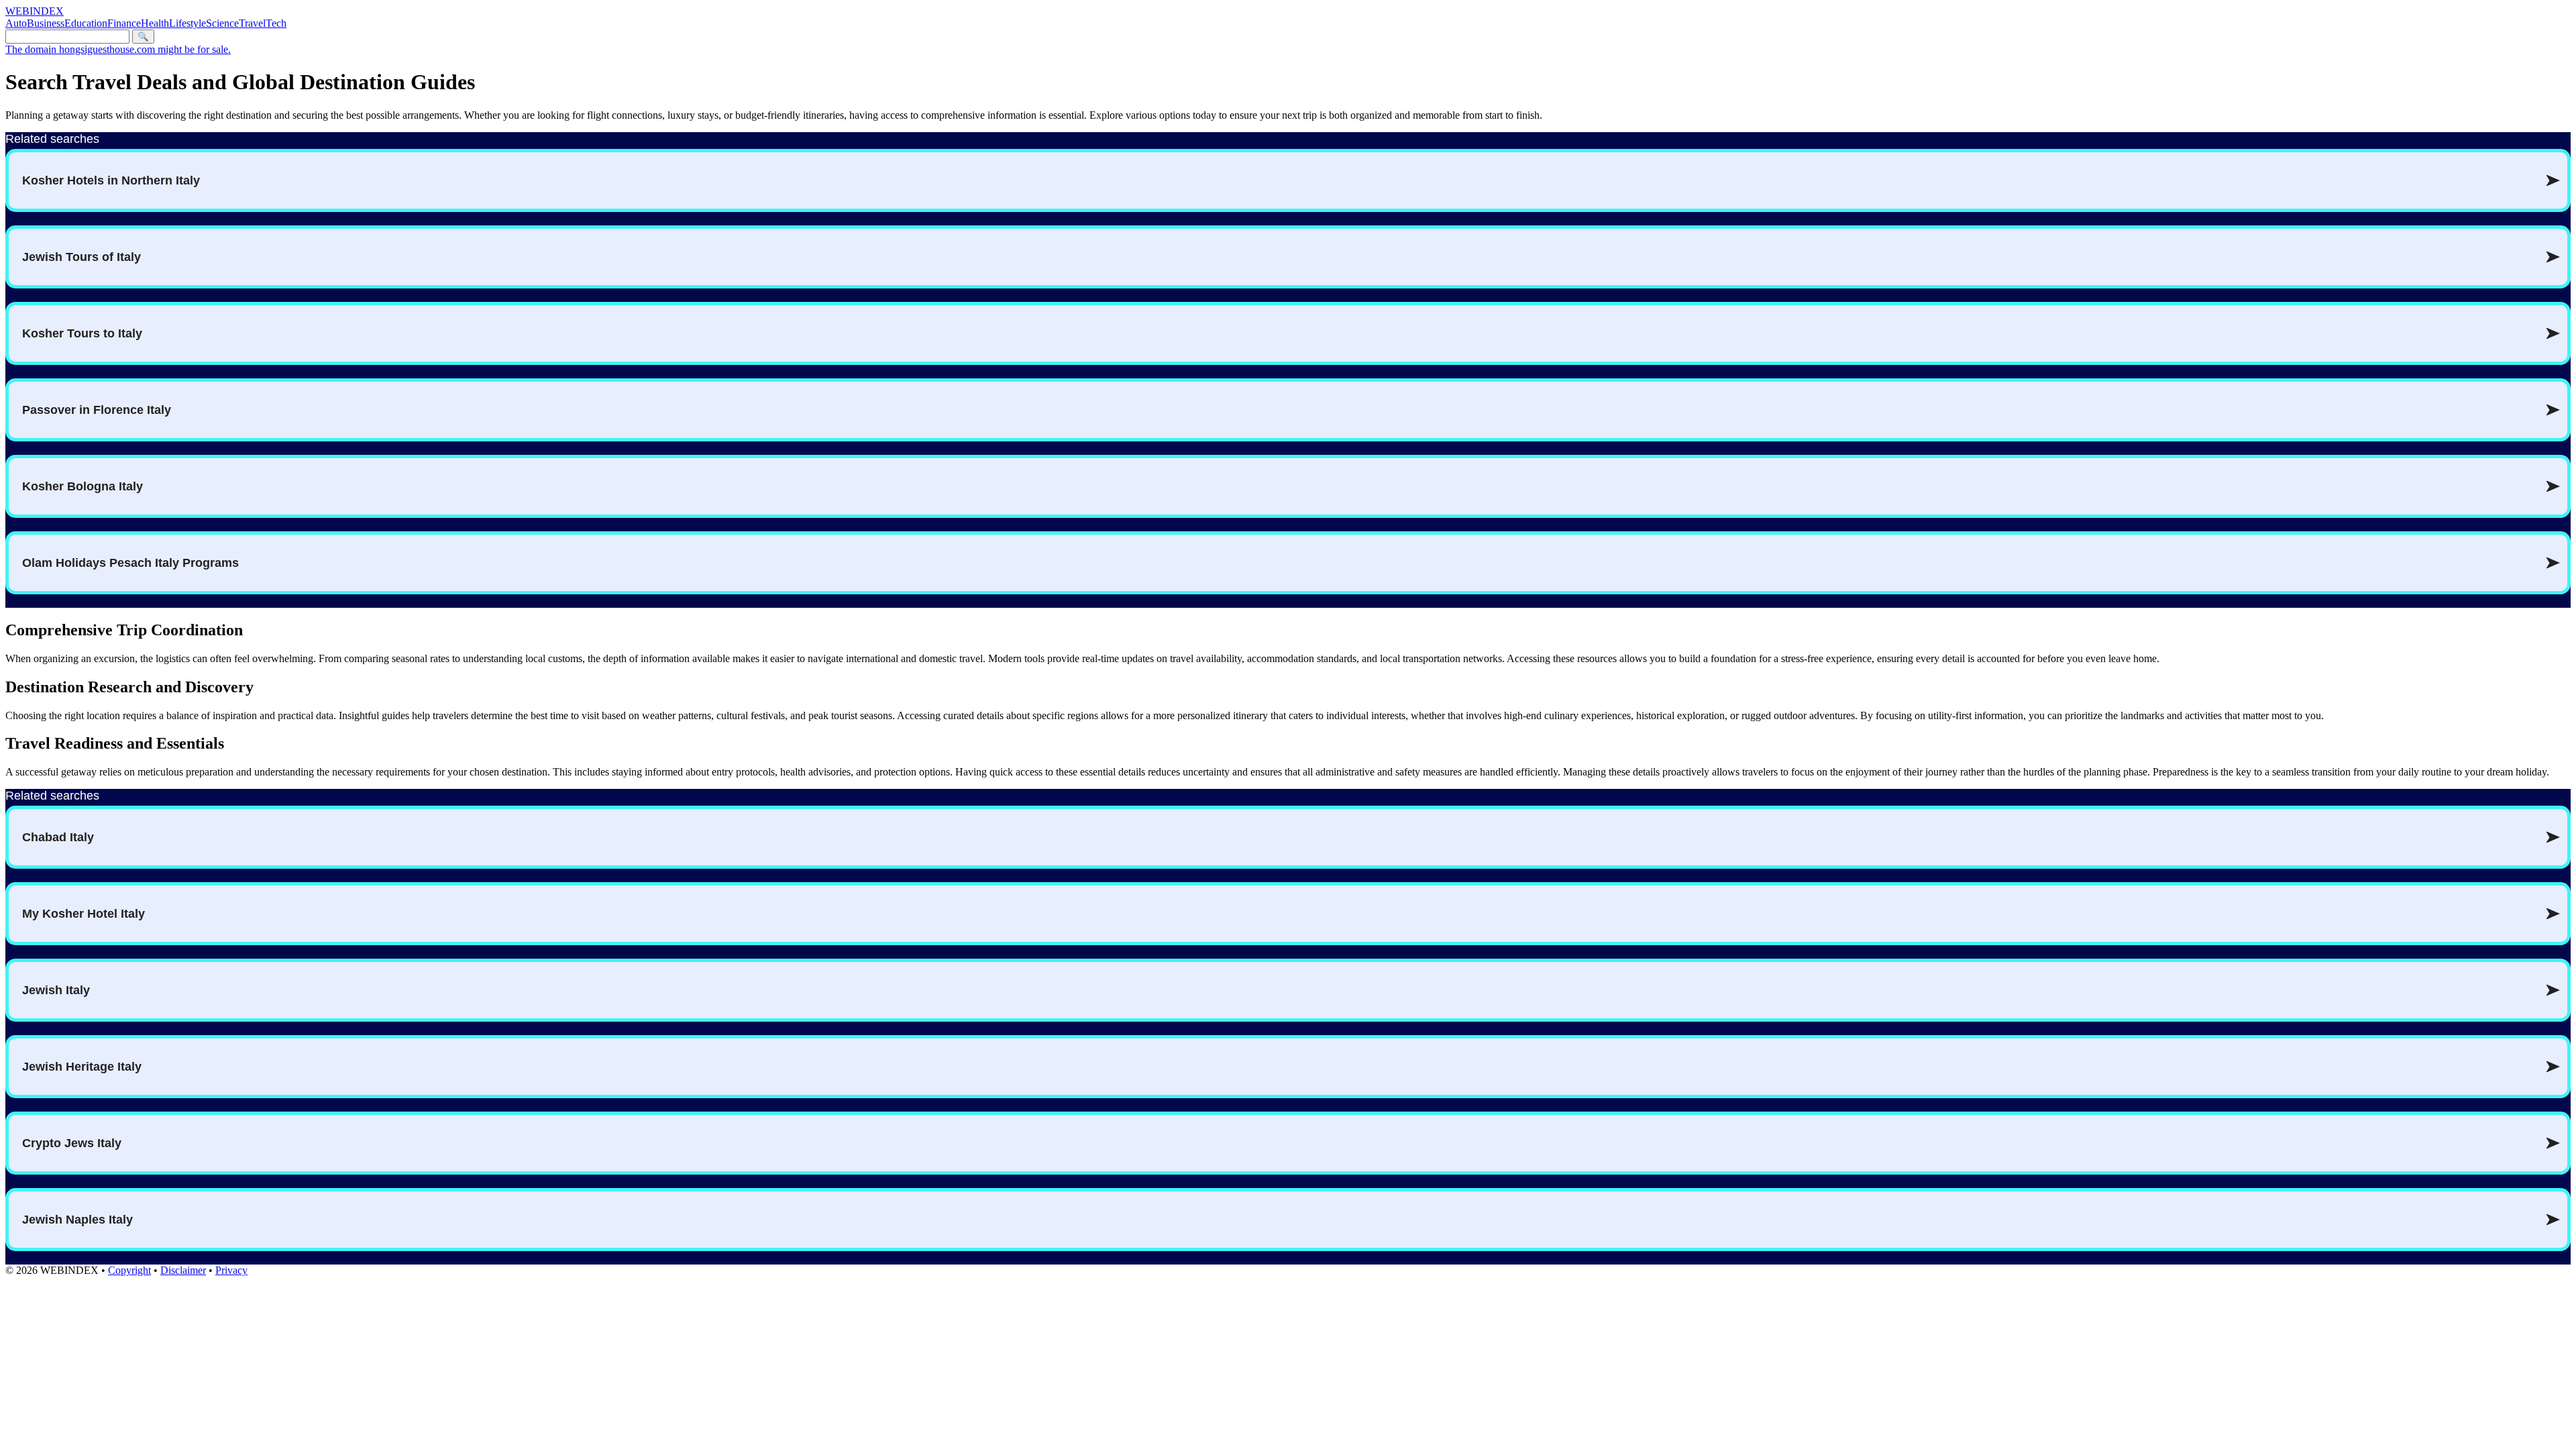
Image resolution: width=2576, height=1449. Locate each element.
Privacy (231, 1270)
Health (155, 23)
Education (86, 23)
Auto (16, 23)
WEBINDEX (35, 11)
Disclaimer (183, 1270)
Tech (276, 23)
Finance (124, 23)
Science (222, 23)
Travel (252, 23)
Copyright (129, 1270)
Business (46, 23)
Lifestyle (187, 23)
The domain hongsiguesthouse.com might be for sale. (118, 49)
